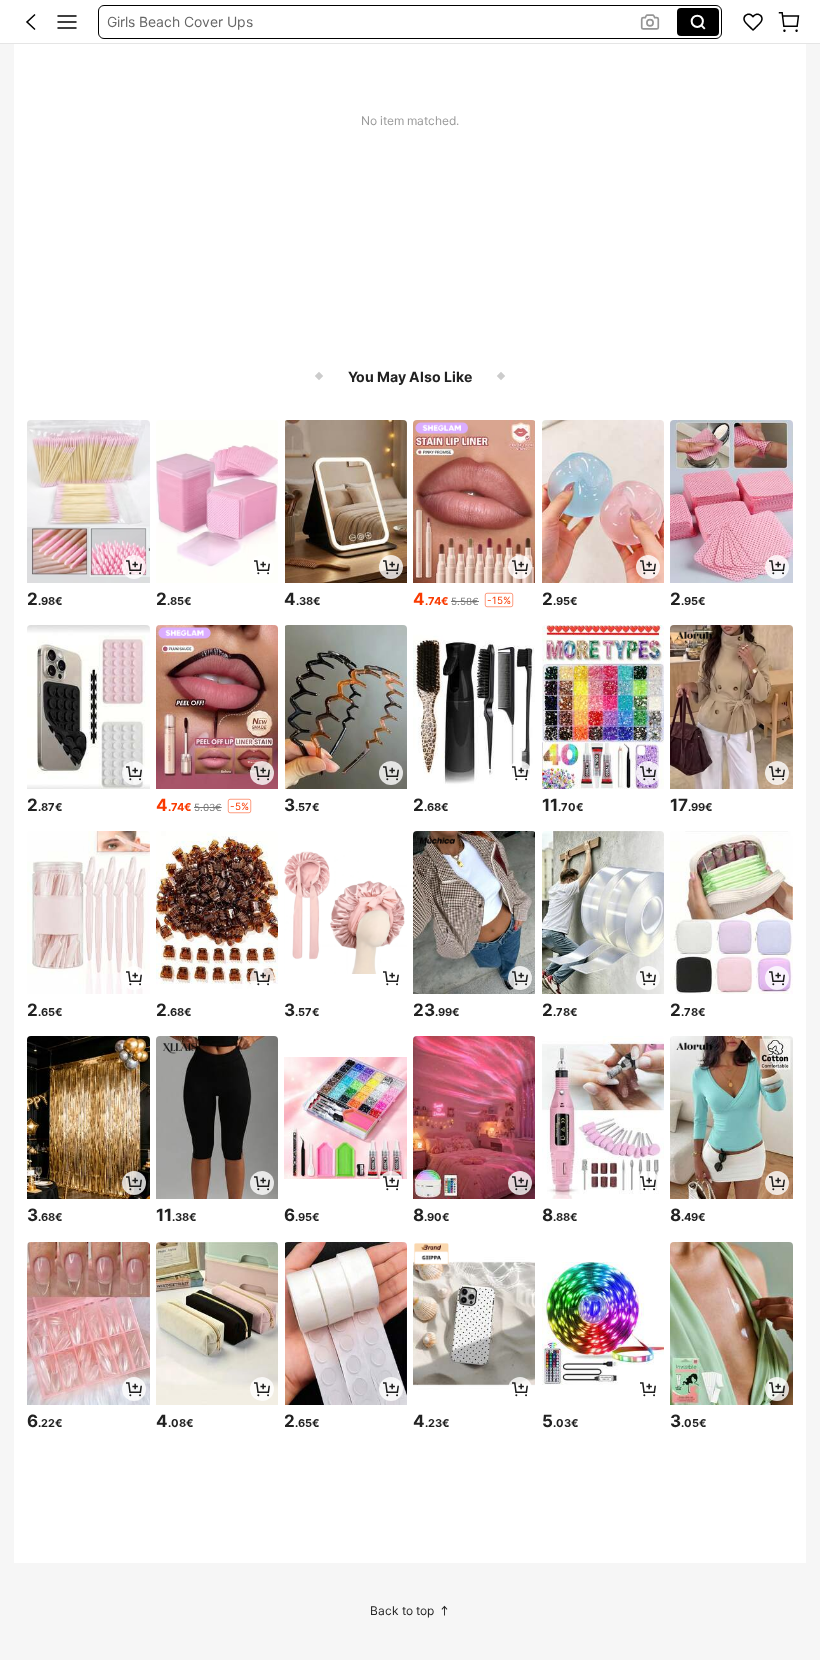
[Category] (67, 22)
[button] (31, 22)
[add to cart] (134, 567)
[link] (753, 22)
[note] (499, 600)
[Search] (698, 22)
